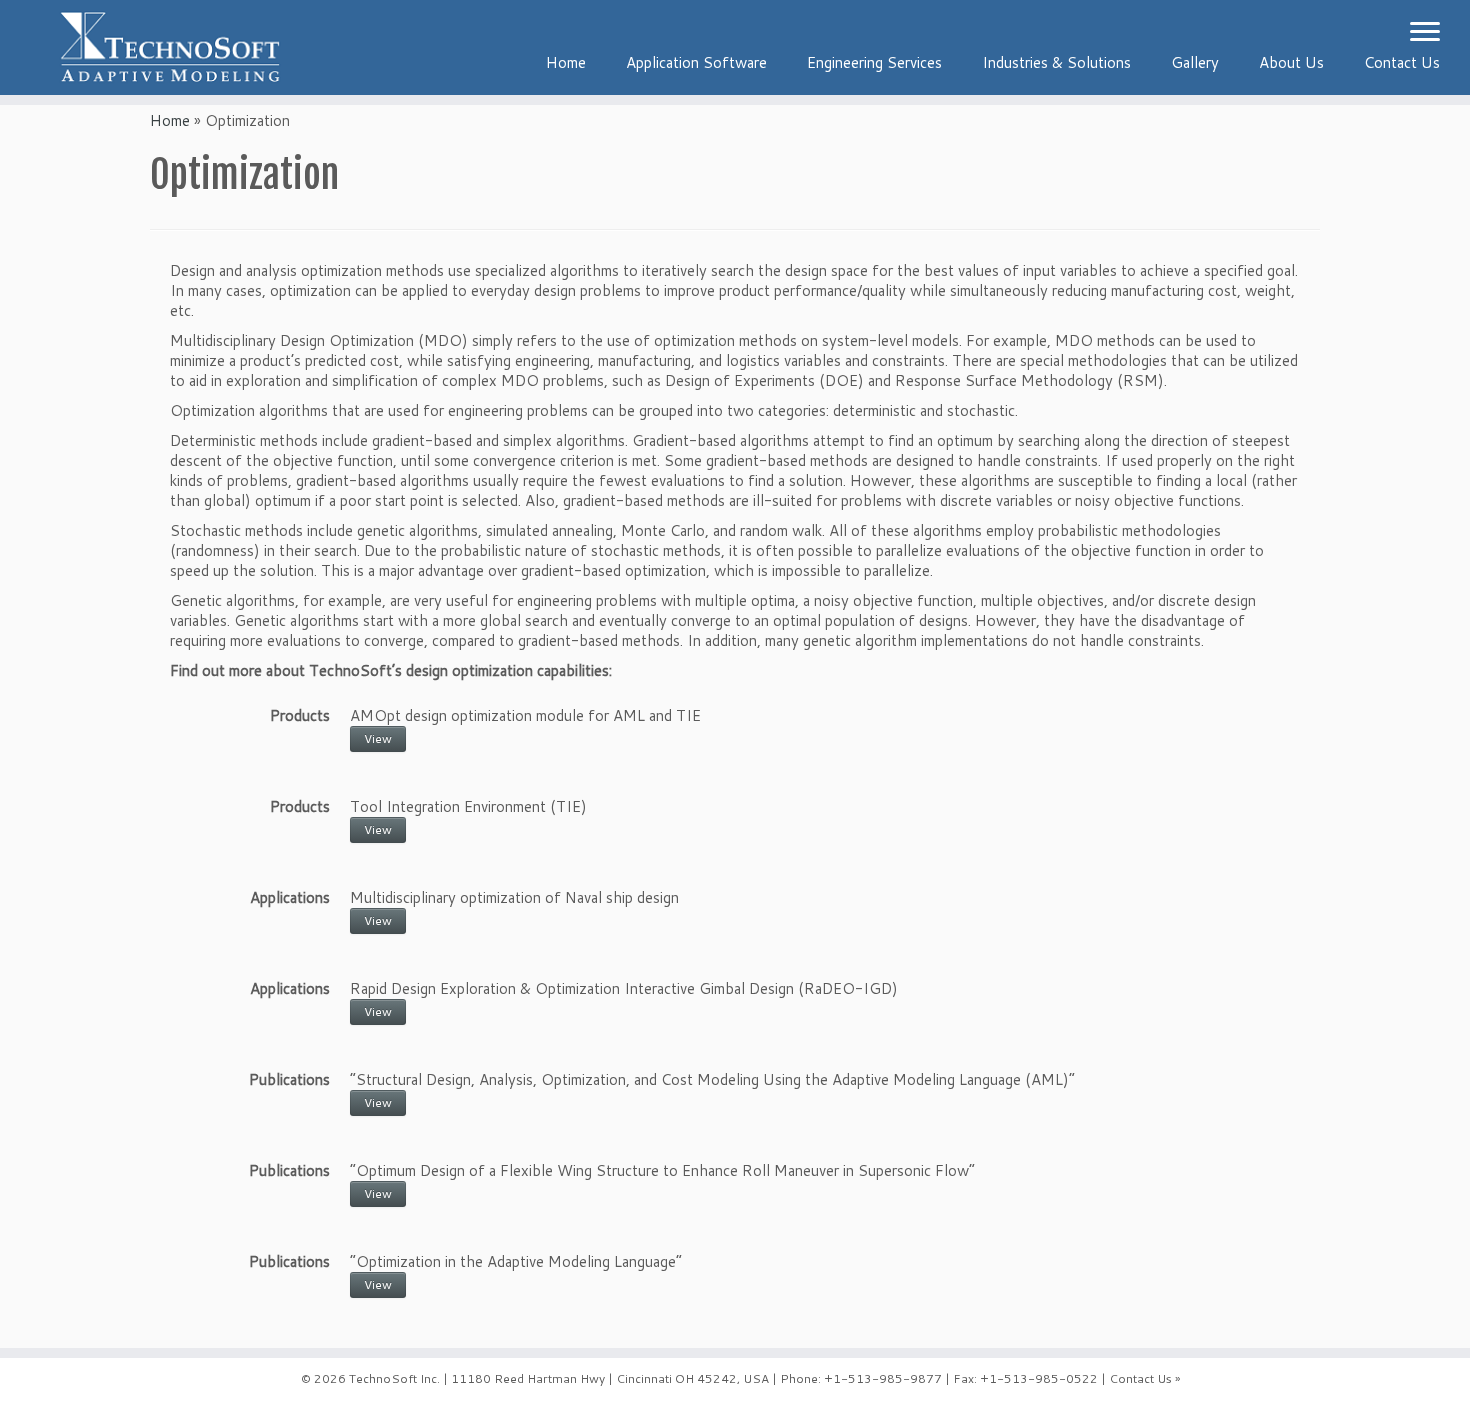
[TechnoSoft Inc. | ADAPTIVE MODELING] (169, 47)
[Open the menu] (1425, 33)
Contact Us (1402, 62)
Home (566, 62)
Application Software (696, 62)
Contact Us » (1144, 1378)
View (378, 738)
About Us (1291, 62)
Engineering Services (874, 62)
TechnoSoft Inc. (394, 1378)
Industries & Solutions (1056, 62)
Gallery (1195, 62)
